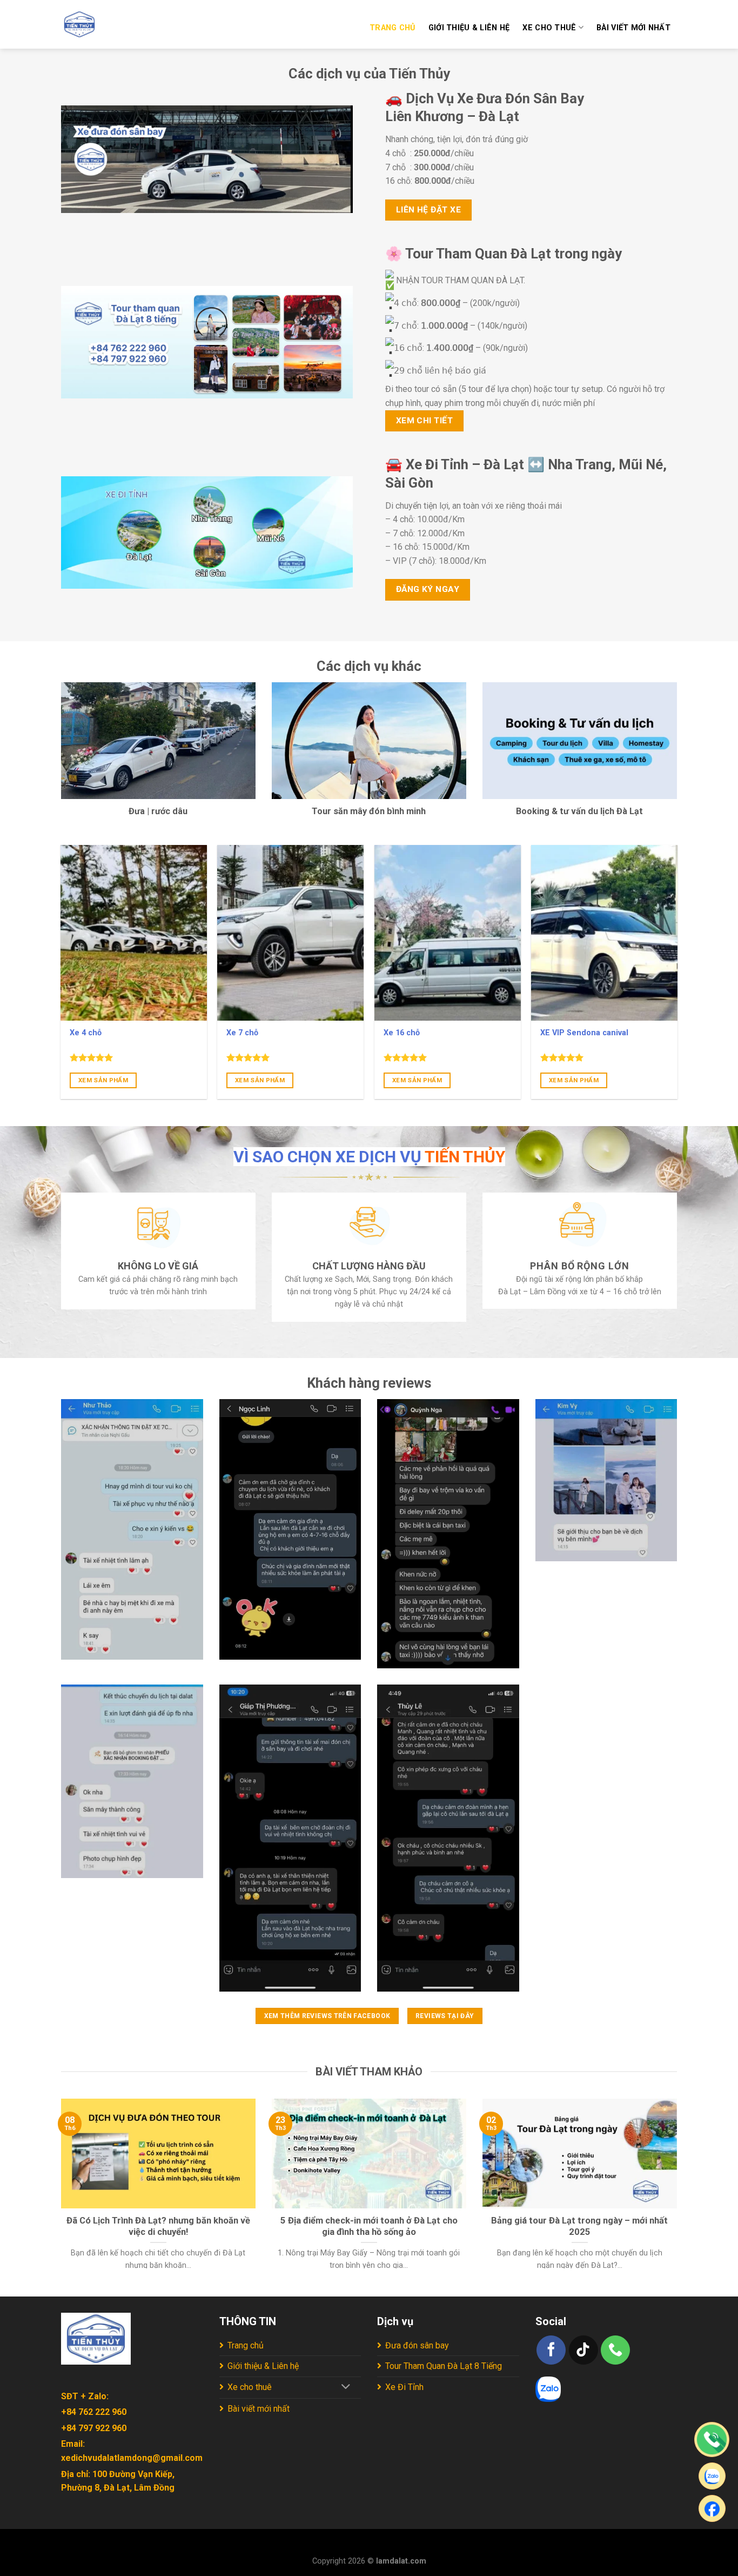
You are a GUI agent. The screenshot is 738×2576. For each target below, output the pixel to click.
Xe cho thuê (549, 28)
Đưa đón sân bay (417, 2345)
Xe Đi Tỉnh (404, 2387)
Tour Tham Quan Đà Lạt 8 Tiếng (444, 2366)
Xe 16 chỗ (402, 1033)
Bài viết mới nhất (633, 28)
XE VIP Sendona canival (584, 1033)
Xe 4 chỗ (86, 1033)
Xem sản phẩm (103, 1080)
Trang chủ (393, 28)
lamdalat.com (401, 2561)
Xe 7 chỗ (242, 1033)
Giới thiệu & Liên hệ (469, 28)
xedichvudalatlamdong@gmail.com (132, 2458)
